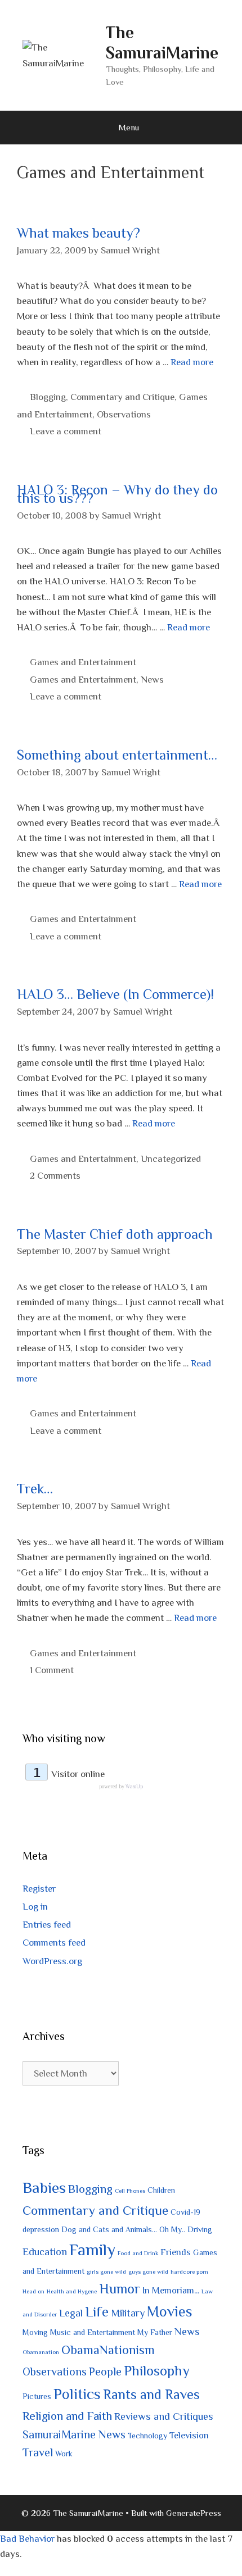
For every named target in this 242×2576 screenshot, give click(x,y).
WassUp (134, 1787)
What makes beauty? (79, 233)
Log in (35, 1907)
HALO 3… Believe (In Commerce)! (115, 994)
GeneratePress (194, 2513)
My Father (155, 2332)
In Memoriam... (171, 2290)
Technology (147, 2436)
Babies (44, 2187)
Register (39, 1889)
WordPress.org (52, 1961)
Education (45, 2252)
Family (92, 2250)
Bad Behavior (27, 2539)
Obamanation (41, 2352)
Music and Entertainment (93, 2332)
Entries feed (47, 1925)
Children (161, 2190)
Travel (38, 2452)
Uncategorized (171, 1159)
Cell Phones (130, 2191)
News (152, 680)
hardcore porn (189, 2271)
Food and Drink (138, 2253)
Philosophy (157, 2371)
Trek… (35, 1489)
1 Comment (52, 1670)
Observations (124, 414)
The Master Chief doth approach (115, 1234)
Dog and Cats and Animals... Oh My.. (123, 2229)
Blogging (48, 397)
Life (97, 2312)
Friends (176, 2252)
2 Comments (55, 1176)
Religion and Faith (67, 2416)
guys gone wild (148, 2271)
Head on (33, 2291)
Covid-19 (185, 2212)
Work (64, 2454)
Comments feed (54, 1943)
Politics (77, 2394)
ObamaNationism (108, 2350)
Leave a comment (66, 431)
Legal (71, 2313)
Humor (120, 2289)
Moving (35, 2332)
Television (189, 2435)
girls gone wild (106, 2271)
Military (128, 2313)
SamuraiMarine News (74, 2434)
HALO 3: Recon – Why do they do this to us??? (117, 494)
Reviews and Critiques (164, 2416)
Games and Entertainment (83, 662)
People (105, 2371)
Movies (170, 2312)
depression (41, 2229)
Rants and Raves (151, 2394)
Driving (200, 2229)
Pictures (37, 2396)
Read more (192, 362)
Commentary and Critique (122, 397)
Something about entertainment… (117, 755)
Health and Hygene (72, 2291)
